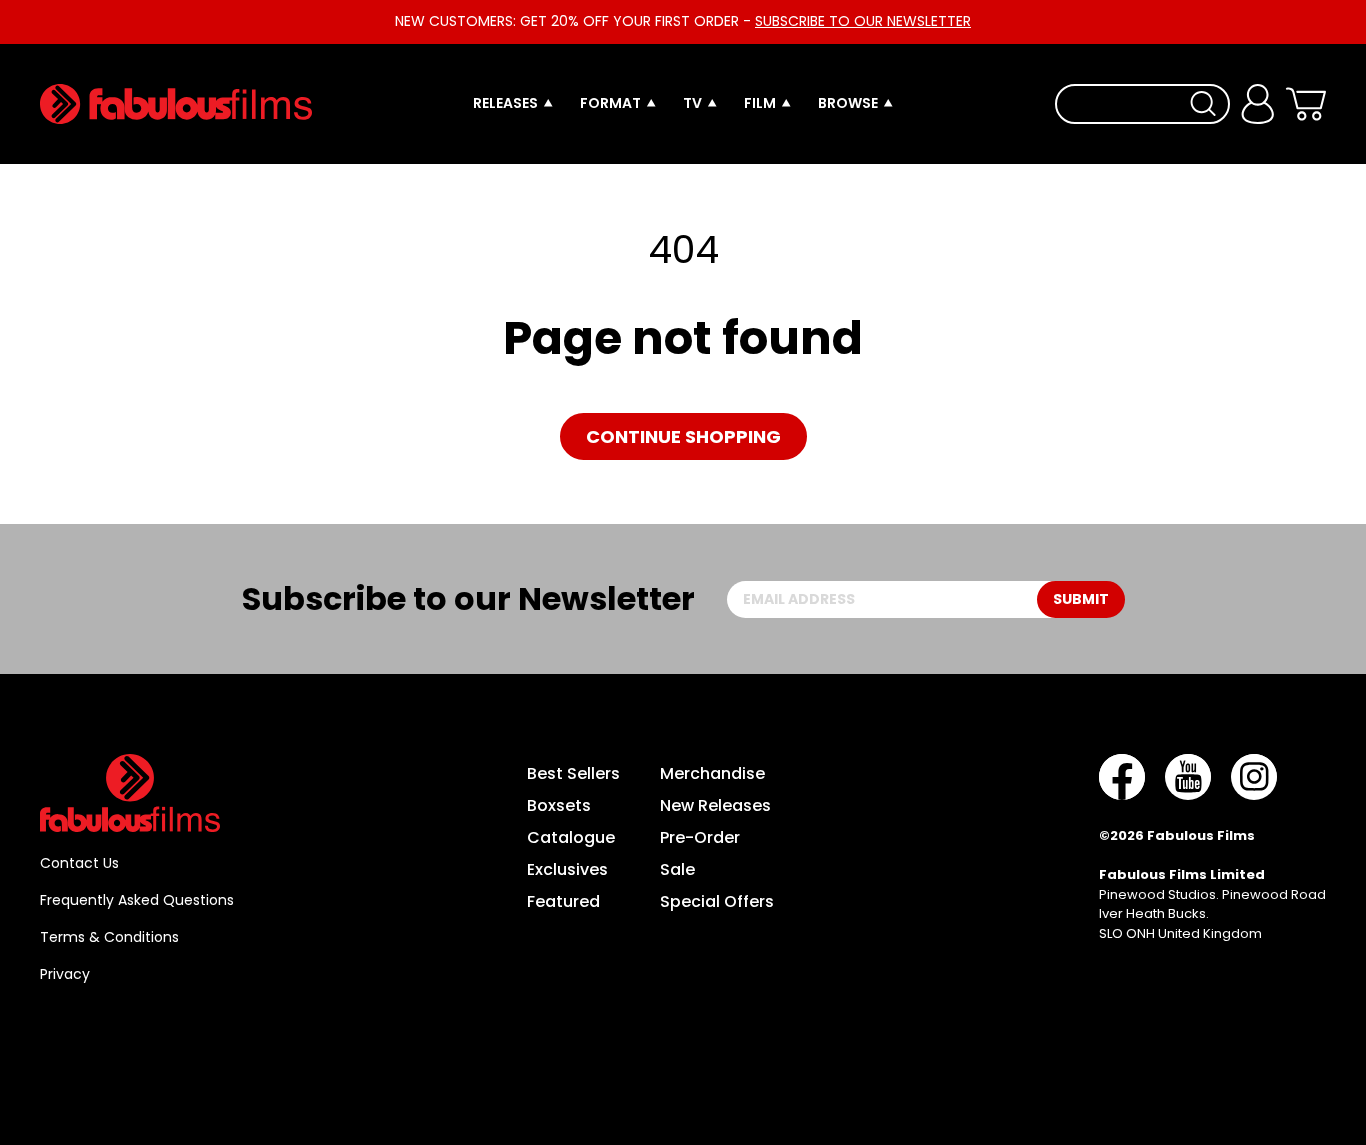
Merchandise (712, 773)
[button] (1305, 104)
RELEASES (505, 103)
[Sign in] (1257, 104)
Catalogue (571, 837)
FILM (760, 103)
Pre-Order (700, 837)
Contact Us (79, 863)
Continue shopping (683, 436)
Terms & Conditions (109, 937)
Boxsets (559, 805)
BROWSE (848, 103)
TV (692, 103)
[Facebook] (1122, 777)
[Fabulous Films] (176, 104)
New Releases (715, 805)
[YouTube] (1188, 777)
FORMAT (610, 103)
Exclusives (567, 869)
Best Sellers (573, 773)
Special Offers (717, 901)
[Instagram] (1254, 777)
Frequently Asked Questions (137, 900)
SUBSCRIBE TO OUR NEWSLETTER (863, 21)
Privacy (65, 974)
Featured (563, 901)
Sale (677, 869)
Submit (1081, 599)
